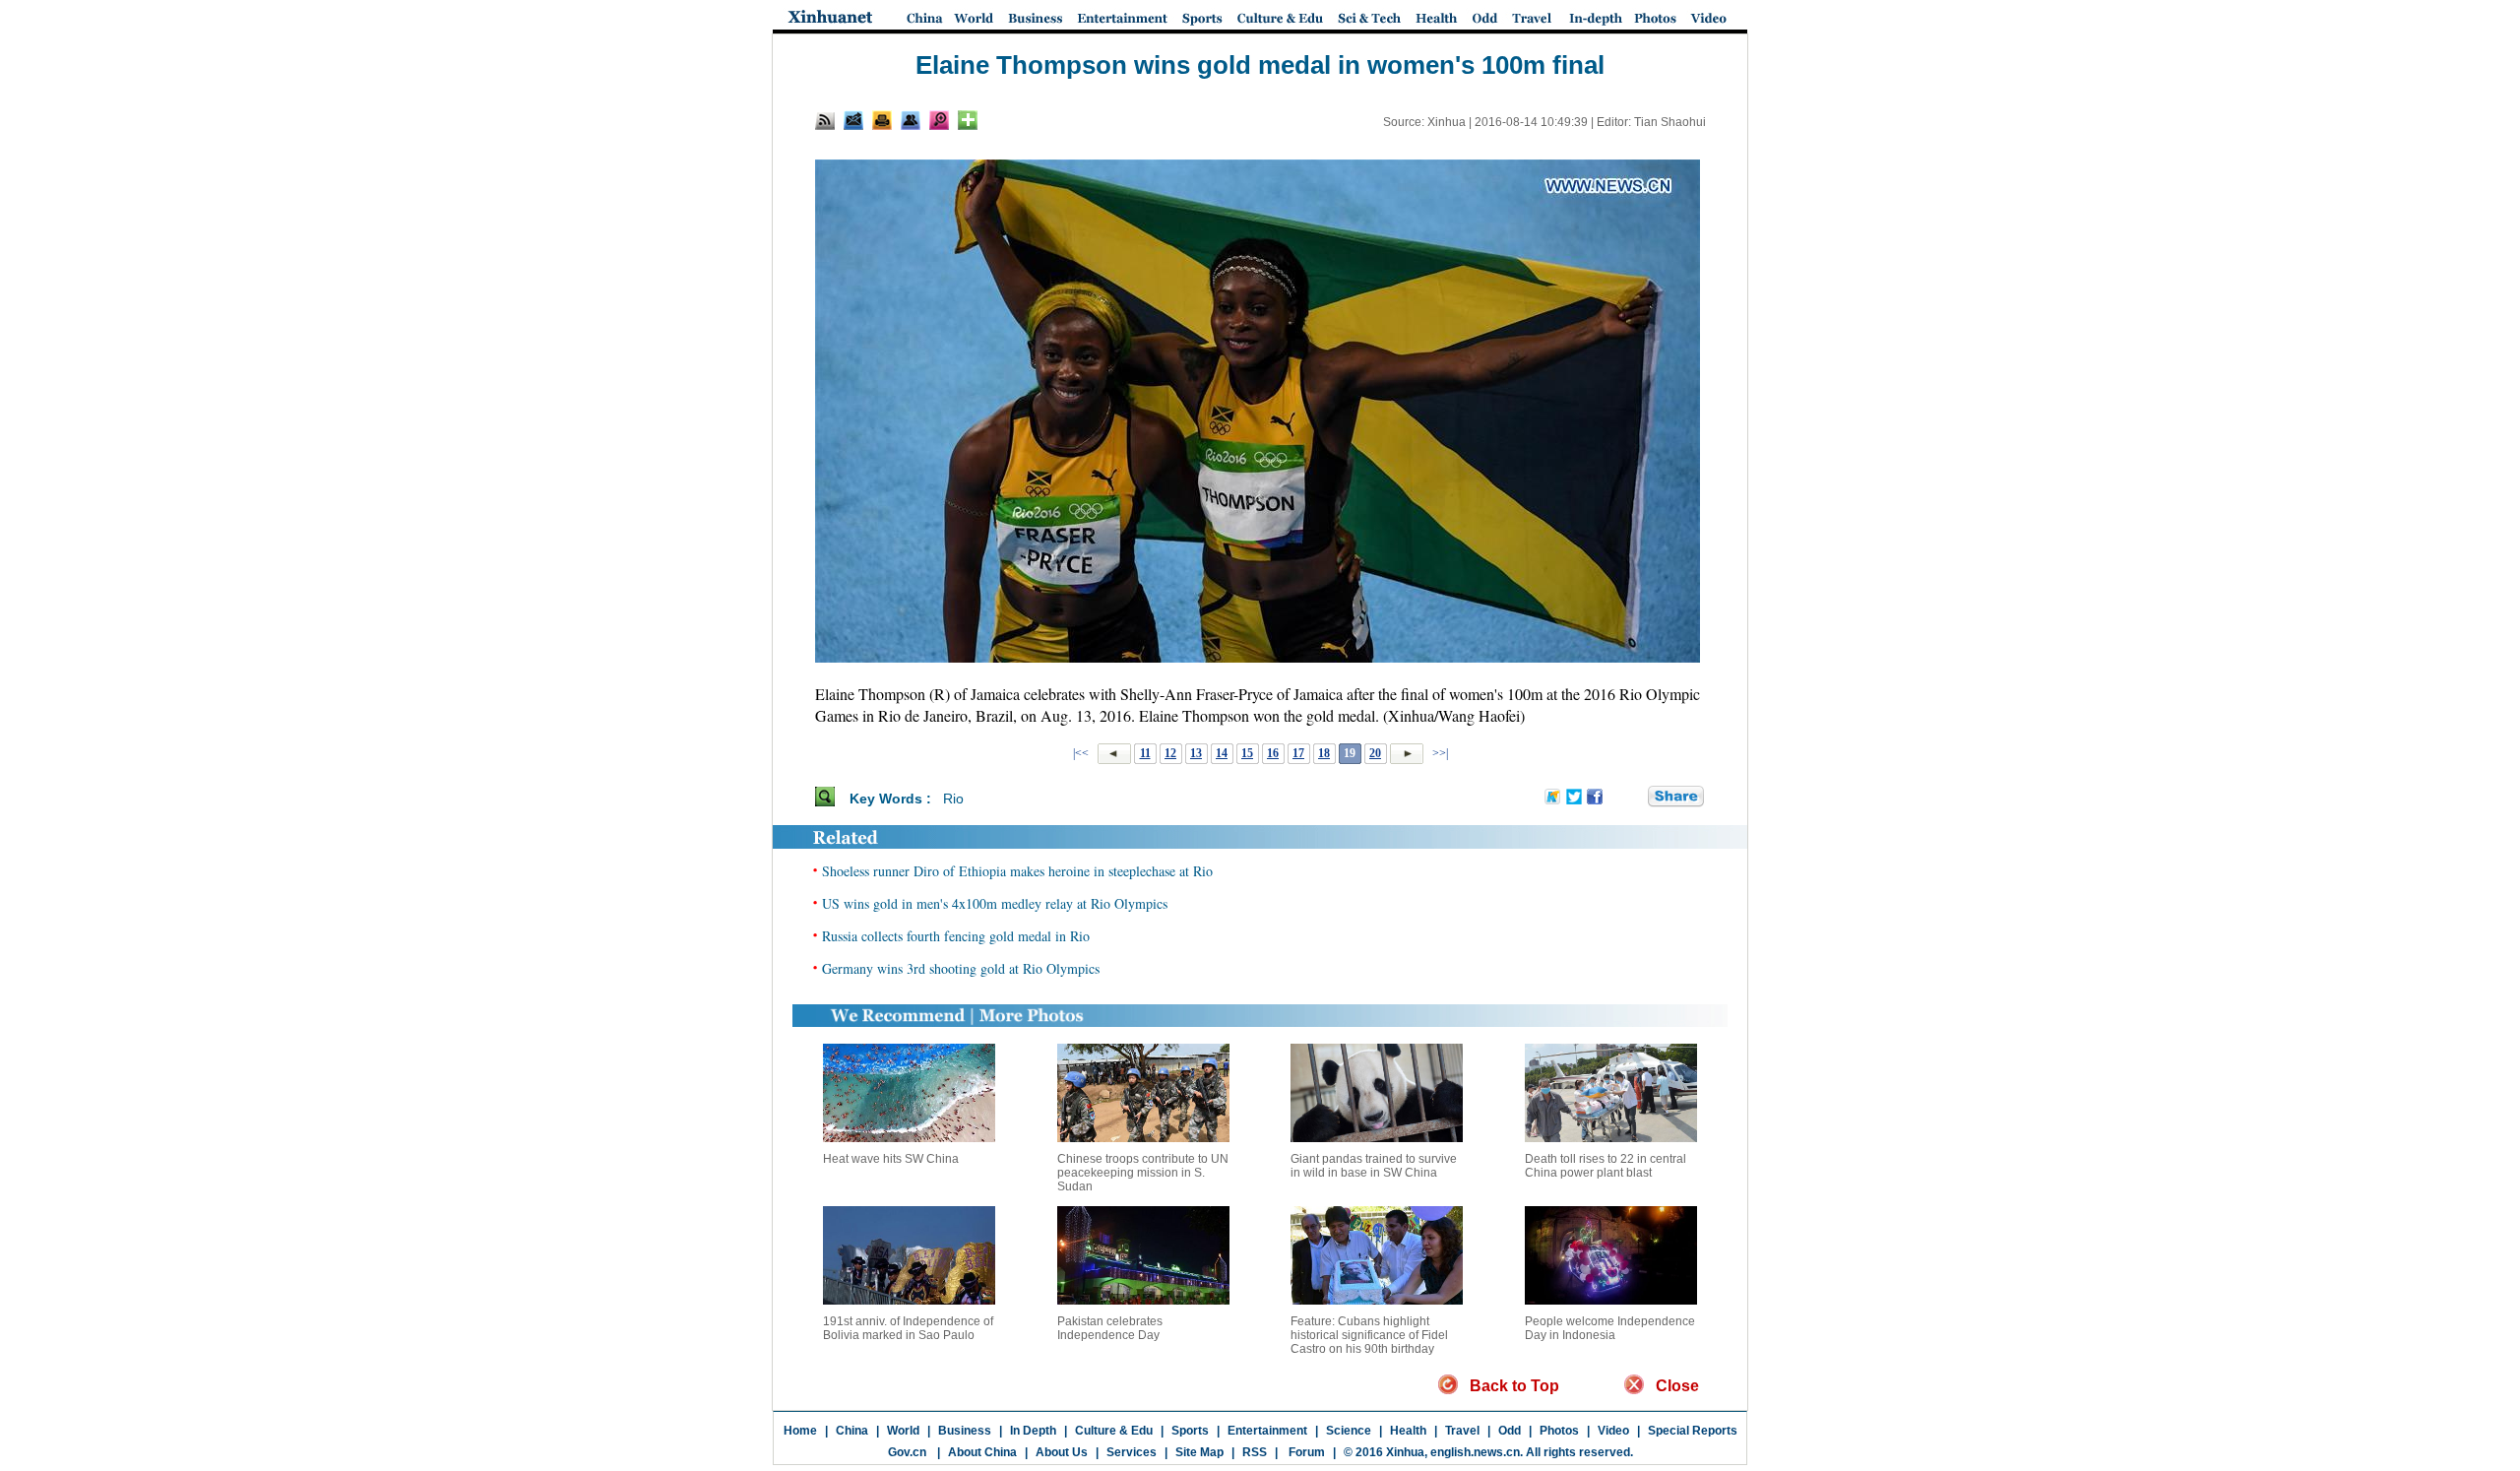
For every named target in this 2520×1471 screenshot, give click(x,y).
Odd (1510, 1431)
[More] (968, 120)
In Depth (1033, 1431)
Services (1132, 1452)
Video (1613, 1431)
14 (1222, 753)
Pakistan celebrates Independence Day (1110, 1328)
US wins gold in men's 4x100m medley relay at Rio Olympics (995, 903)
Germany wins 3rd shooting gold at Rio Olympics (961, 968)
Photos (1559, 1431)
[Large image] (939, 120)
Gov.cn (907, 1452)
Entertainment (1267, 1431)
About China (982, 1452)
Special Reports (1693, 1431)
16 (1273, 753)
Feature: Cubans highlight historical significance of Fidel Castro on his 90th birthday (1369, 1335)
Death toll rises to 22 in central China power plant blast (1606, 1166)
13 (1196, 753)
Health (1408, 1431)
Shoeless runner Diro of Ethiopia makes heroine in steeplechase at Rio (1017, 871)
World (903, 1431)
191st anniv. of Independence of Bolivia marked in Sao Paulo (908, 1328)
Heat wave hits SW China (891, 1159)
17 (1298, 753)
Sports (1190, 1431)
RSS (1255, 1452)
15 (1247, 753)
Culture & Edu (1114, 1431)
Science (1349, 1431)
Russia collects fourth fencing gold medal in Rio (956, 936)
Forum (1305, 1452)
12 (1170, 753)
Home (800, 1431)
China (852, 1431)
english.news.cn (1475, 1452)
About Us (1062, 1452)
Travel (1462, 1431)
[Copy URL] (911, 120)
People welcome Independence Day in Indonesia (1610, 1328)
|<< (1081, 753)
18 (1324, 753)
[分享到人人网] (1634, 798)
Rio (953, 799)
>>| (1439, 753)
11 (1145, 753)
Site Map (1199, 1452)
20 (1375, 753)
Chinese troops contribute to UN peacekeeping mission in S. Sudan (1143, 1173)
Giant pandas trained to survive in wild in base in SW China (1374, 1166)
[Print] (882, 120)
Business (965, 1431)
